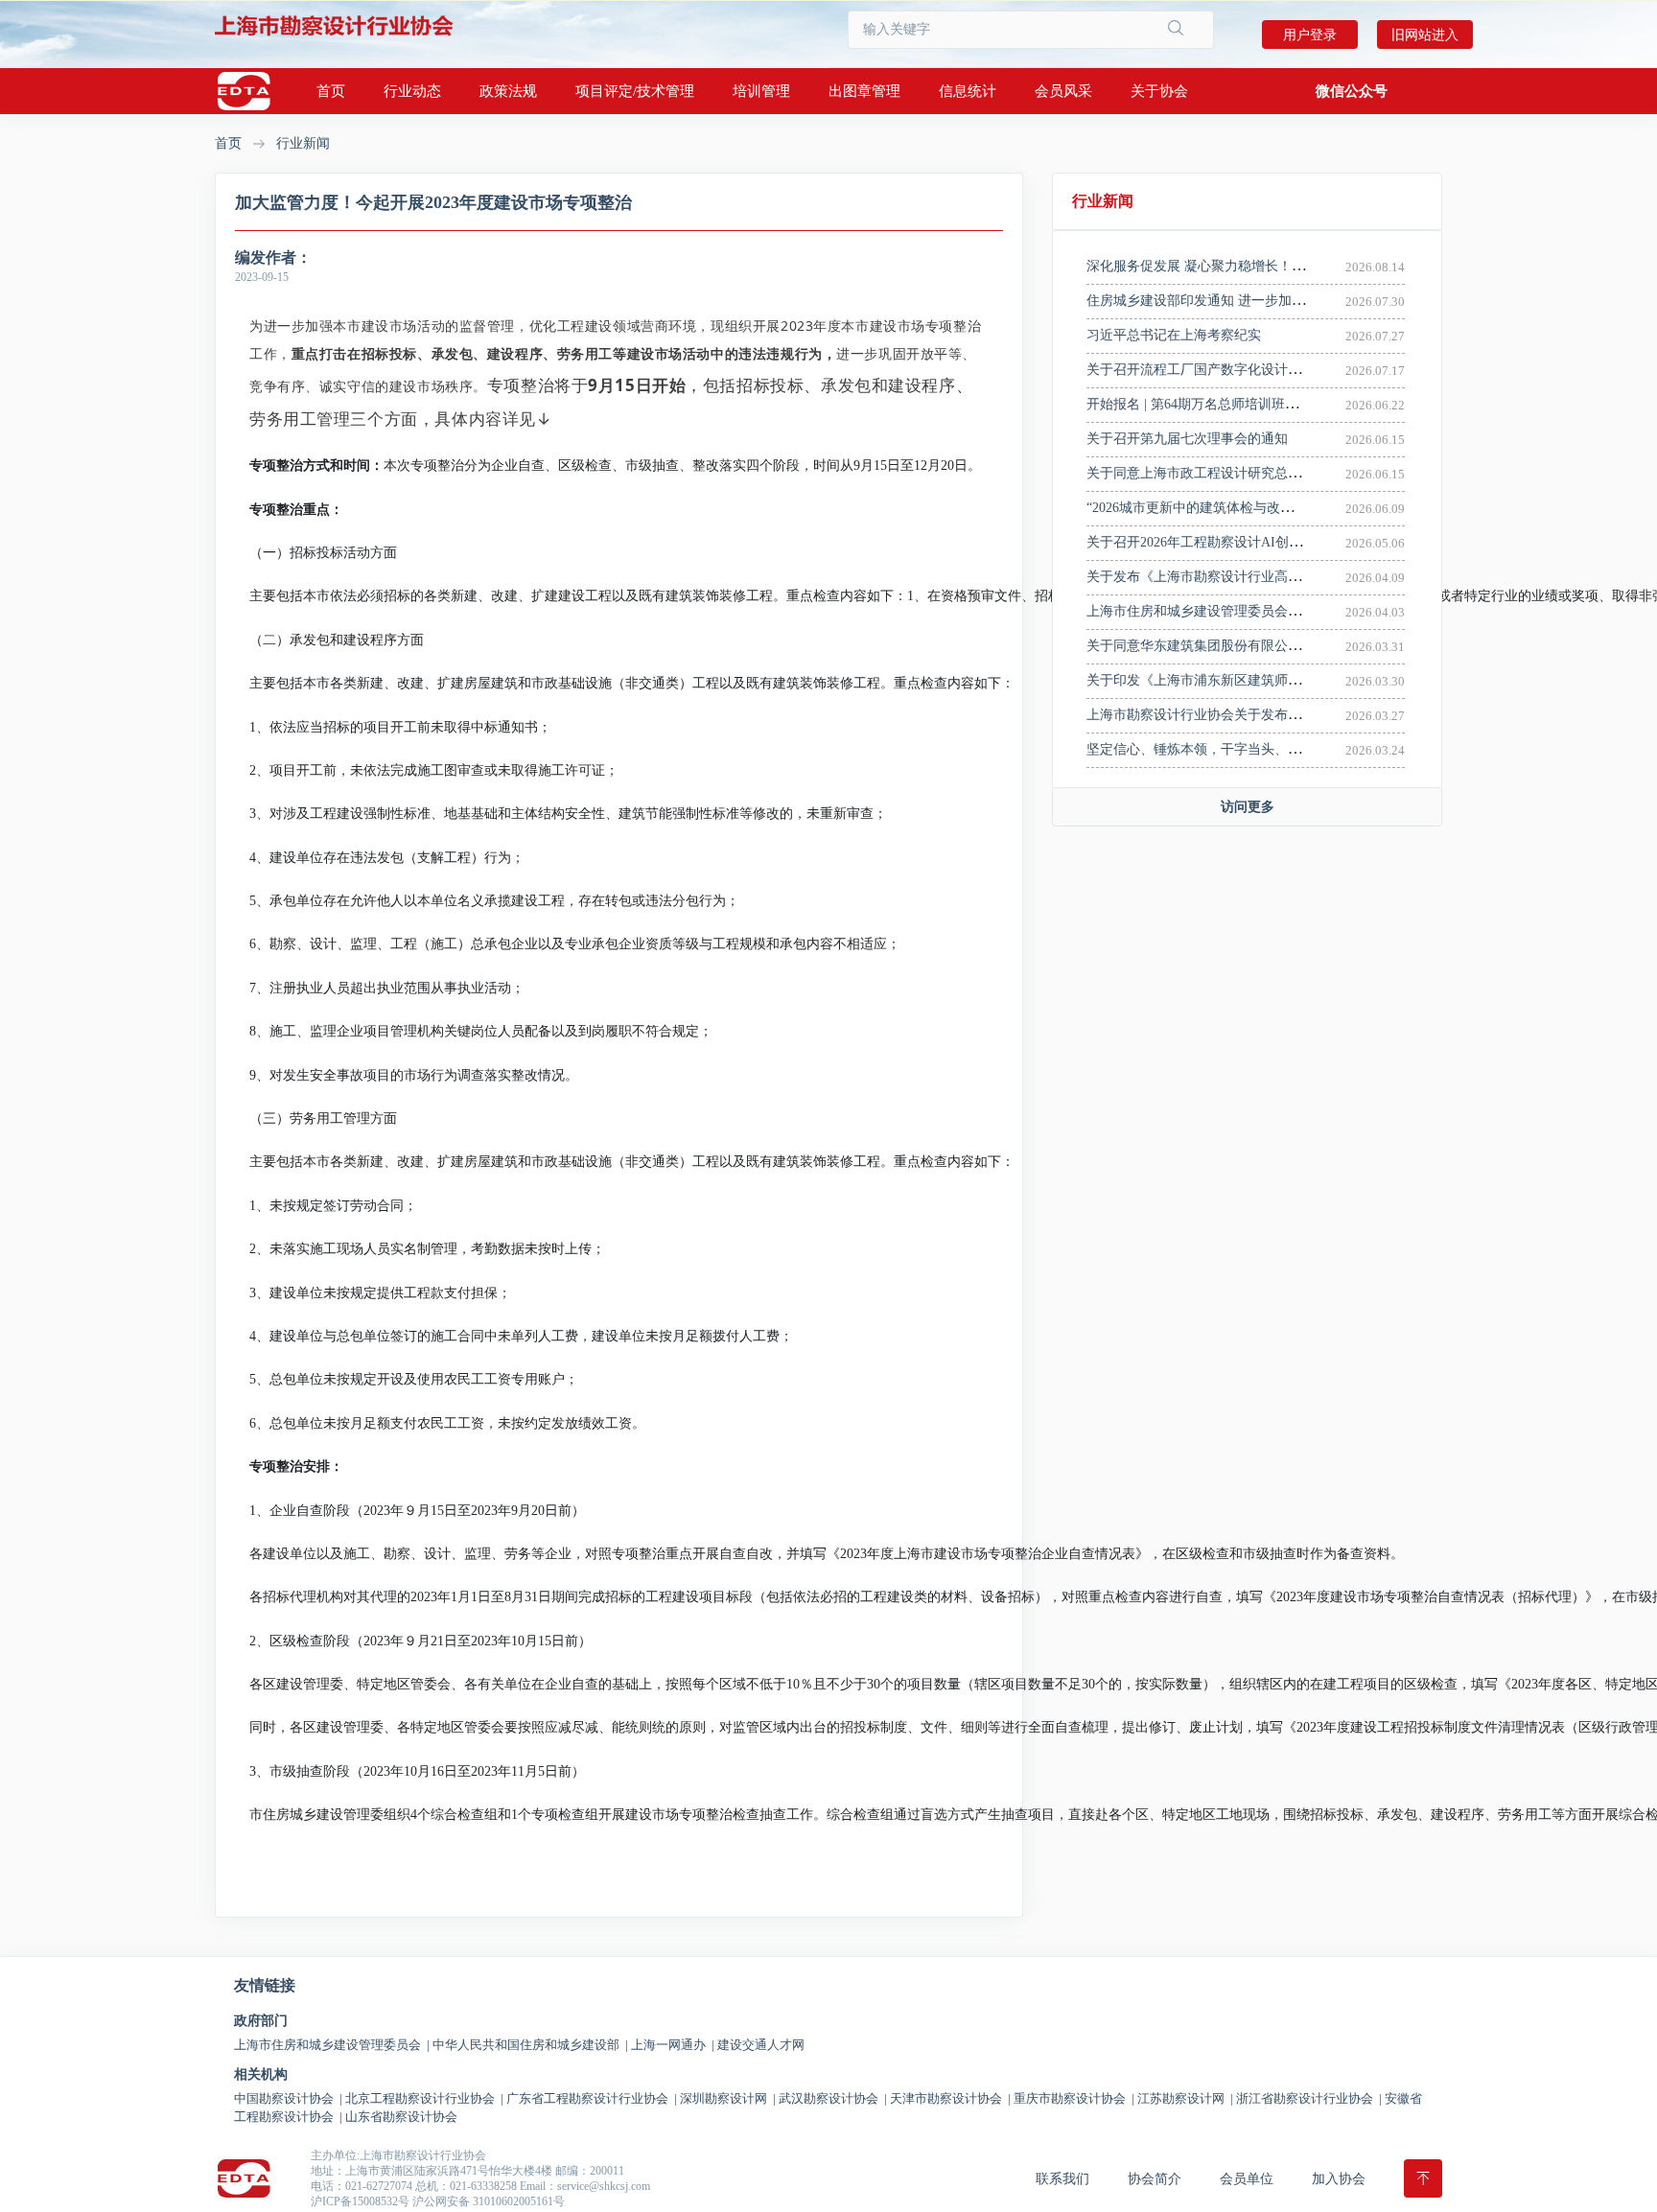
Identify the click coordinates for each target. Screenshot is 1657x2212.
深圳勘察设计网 (728, 2098)
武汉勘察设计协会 (833, 2098)
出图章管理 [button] (864, 91)
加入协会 (1339, 2179)
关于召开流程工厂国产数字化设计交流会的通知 (1227, 370)
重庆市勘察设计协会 (1074, 2098)
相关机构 (261, 2075)
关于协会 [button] (1159, 91)
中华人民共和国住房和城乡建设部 (530, 2045)
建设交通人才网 (761, 2045)
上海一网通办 (673, 2045)
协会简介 (1155, 2179)
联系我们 (1062, 2179)
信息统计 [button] (968, 91)
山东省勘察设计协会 (401, 2117)
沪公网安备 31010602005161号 (489, 2201)
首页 (331, 91)
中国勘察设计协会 (288, 2098)
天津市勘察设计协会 (950, 2098)
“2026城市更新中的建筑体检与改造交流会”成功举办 (1240, 508)
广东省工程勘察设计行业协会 (592, 2098)
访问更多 (1248, 807)
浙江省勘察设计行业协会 (1309, 2098)
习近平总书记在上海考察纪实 (1174, 335)
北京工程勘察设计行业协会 (424, 2098)
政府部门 (261, 2021)
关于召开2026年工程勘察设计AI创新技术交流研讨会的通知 (1261, 542)
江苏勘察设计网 (1185, 2098)
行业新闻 (303, 143)
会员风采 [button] (1063, 91)
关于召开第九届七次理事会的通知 (1187, 439)
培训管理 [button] (761, 91)
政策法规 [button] (508, 91)
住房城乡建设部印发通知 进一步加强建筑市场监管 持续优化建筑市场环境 (1305, 301)
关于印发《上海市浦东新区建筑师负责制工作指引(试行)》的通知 (1279, 680)
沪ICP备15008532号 (360, 2201)
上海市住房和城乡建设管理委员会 (332, 2045)
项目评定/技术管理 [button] (635, 91)
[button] (1352, 91)
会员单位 (1247, 2179)
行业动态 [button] (412, 91)
